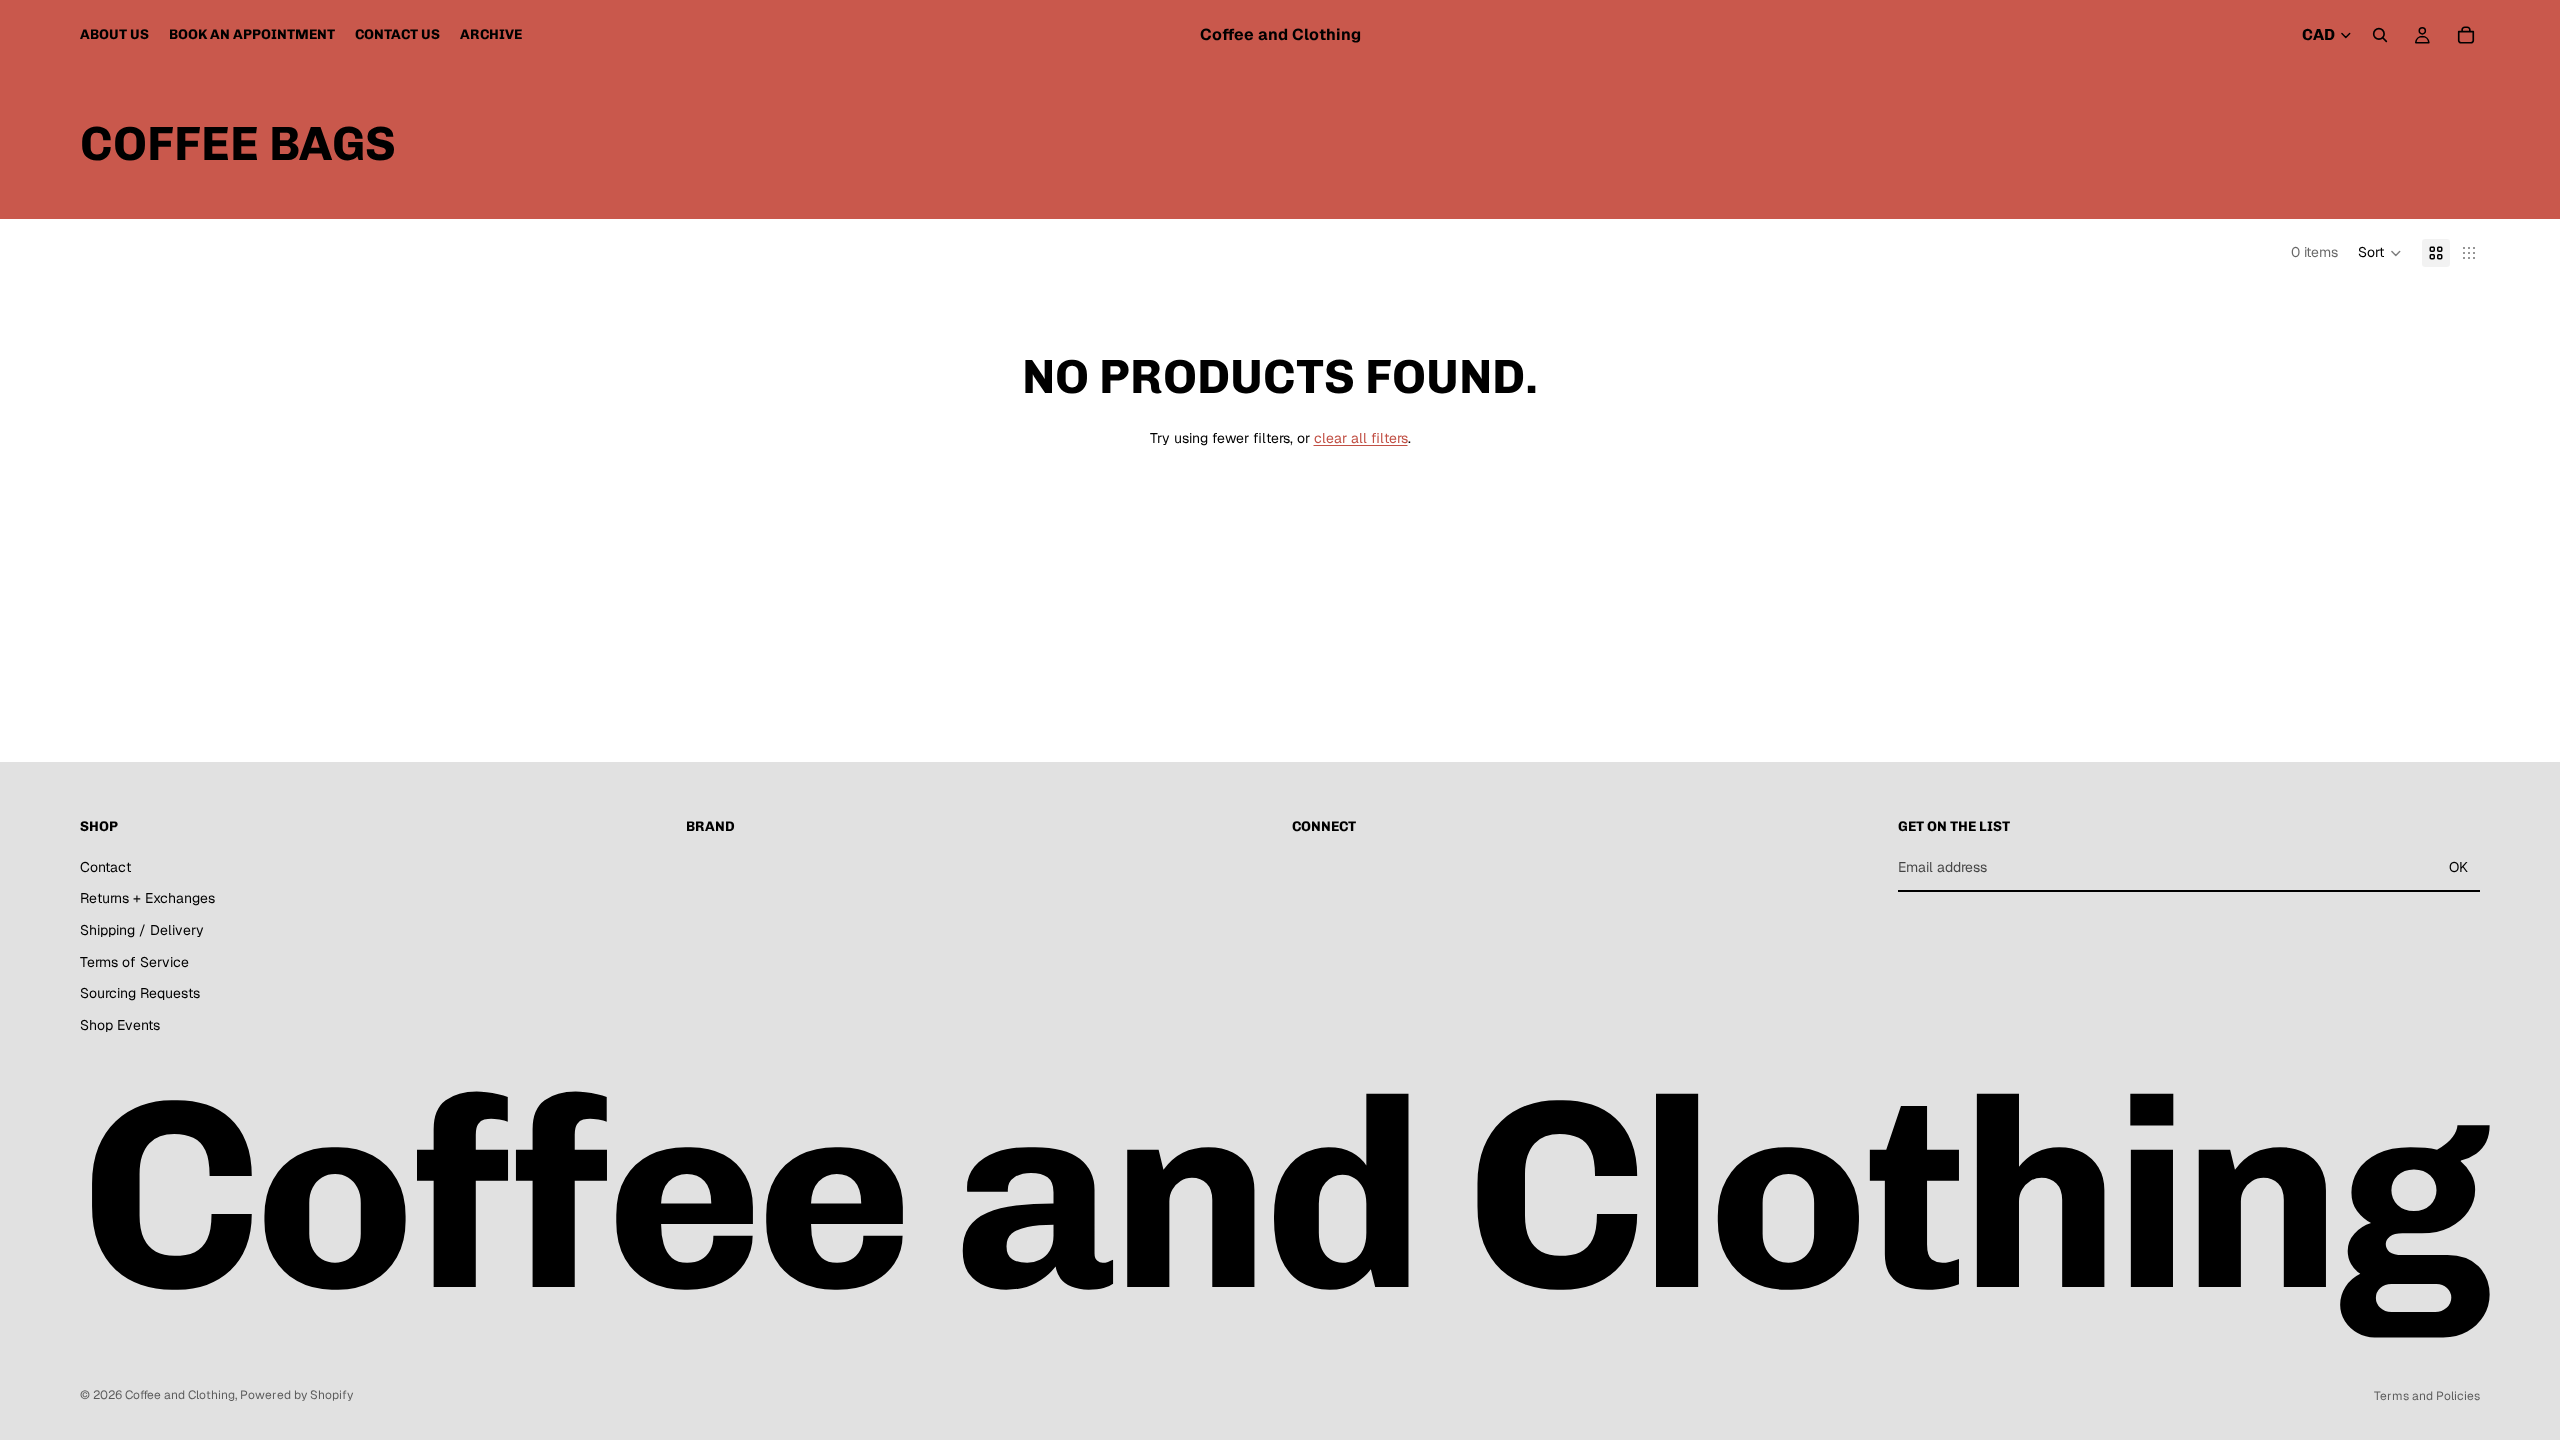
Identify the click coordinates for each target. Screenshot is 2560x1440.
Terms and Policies (2427, 1396)
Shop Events (120, 1024)
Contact (105, 867)
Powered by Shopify (296, 1395)
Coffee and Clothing (180, 1395)
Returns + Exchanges (147, 898)
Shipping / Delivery (142, 930)
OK (2458, 867)
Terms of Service (134, 961)
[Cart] (2466, 35)
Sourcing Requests (140, 993)
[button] (2380, 253)
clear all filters (1361, 438)
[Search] (2380, 35)
